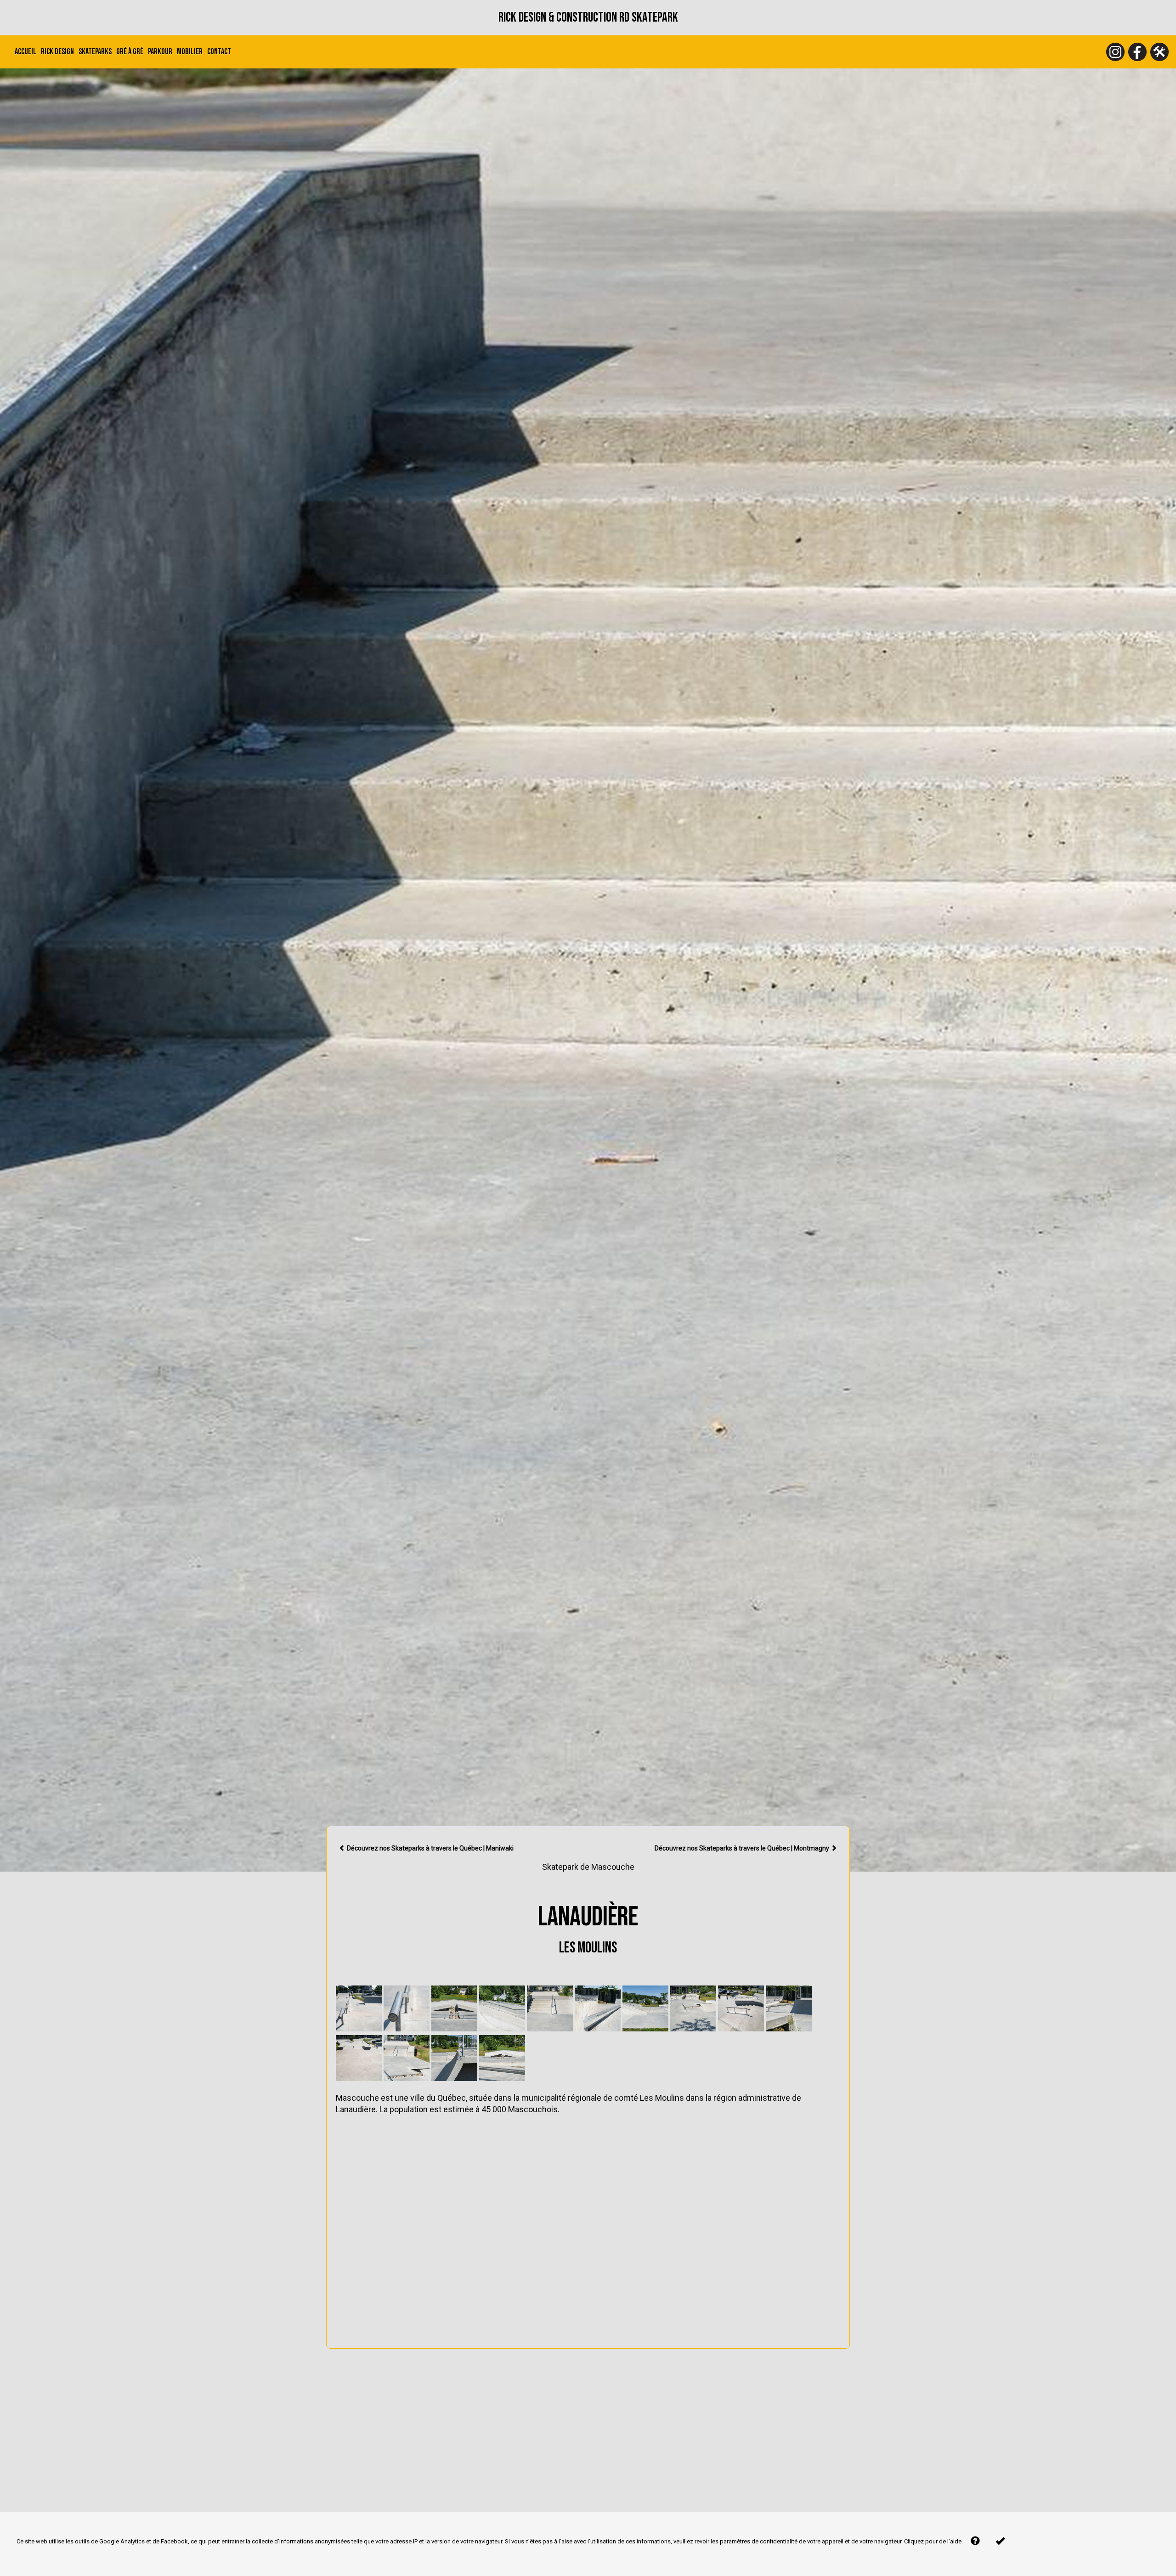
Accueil (25, 52)
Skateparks (95, 52)
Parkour (160, 52)
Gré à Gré (130, 52)
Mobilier (190, 52)
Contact (219, 52)
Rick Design (57, 52)
